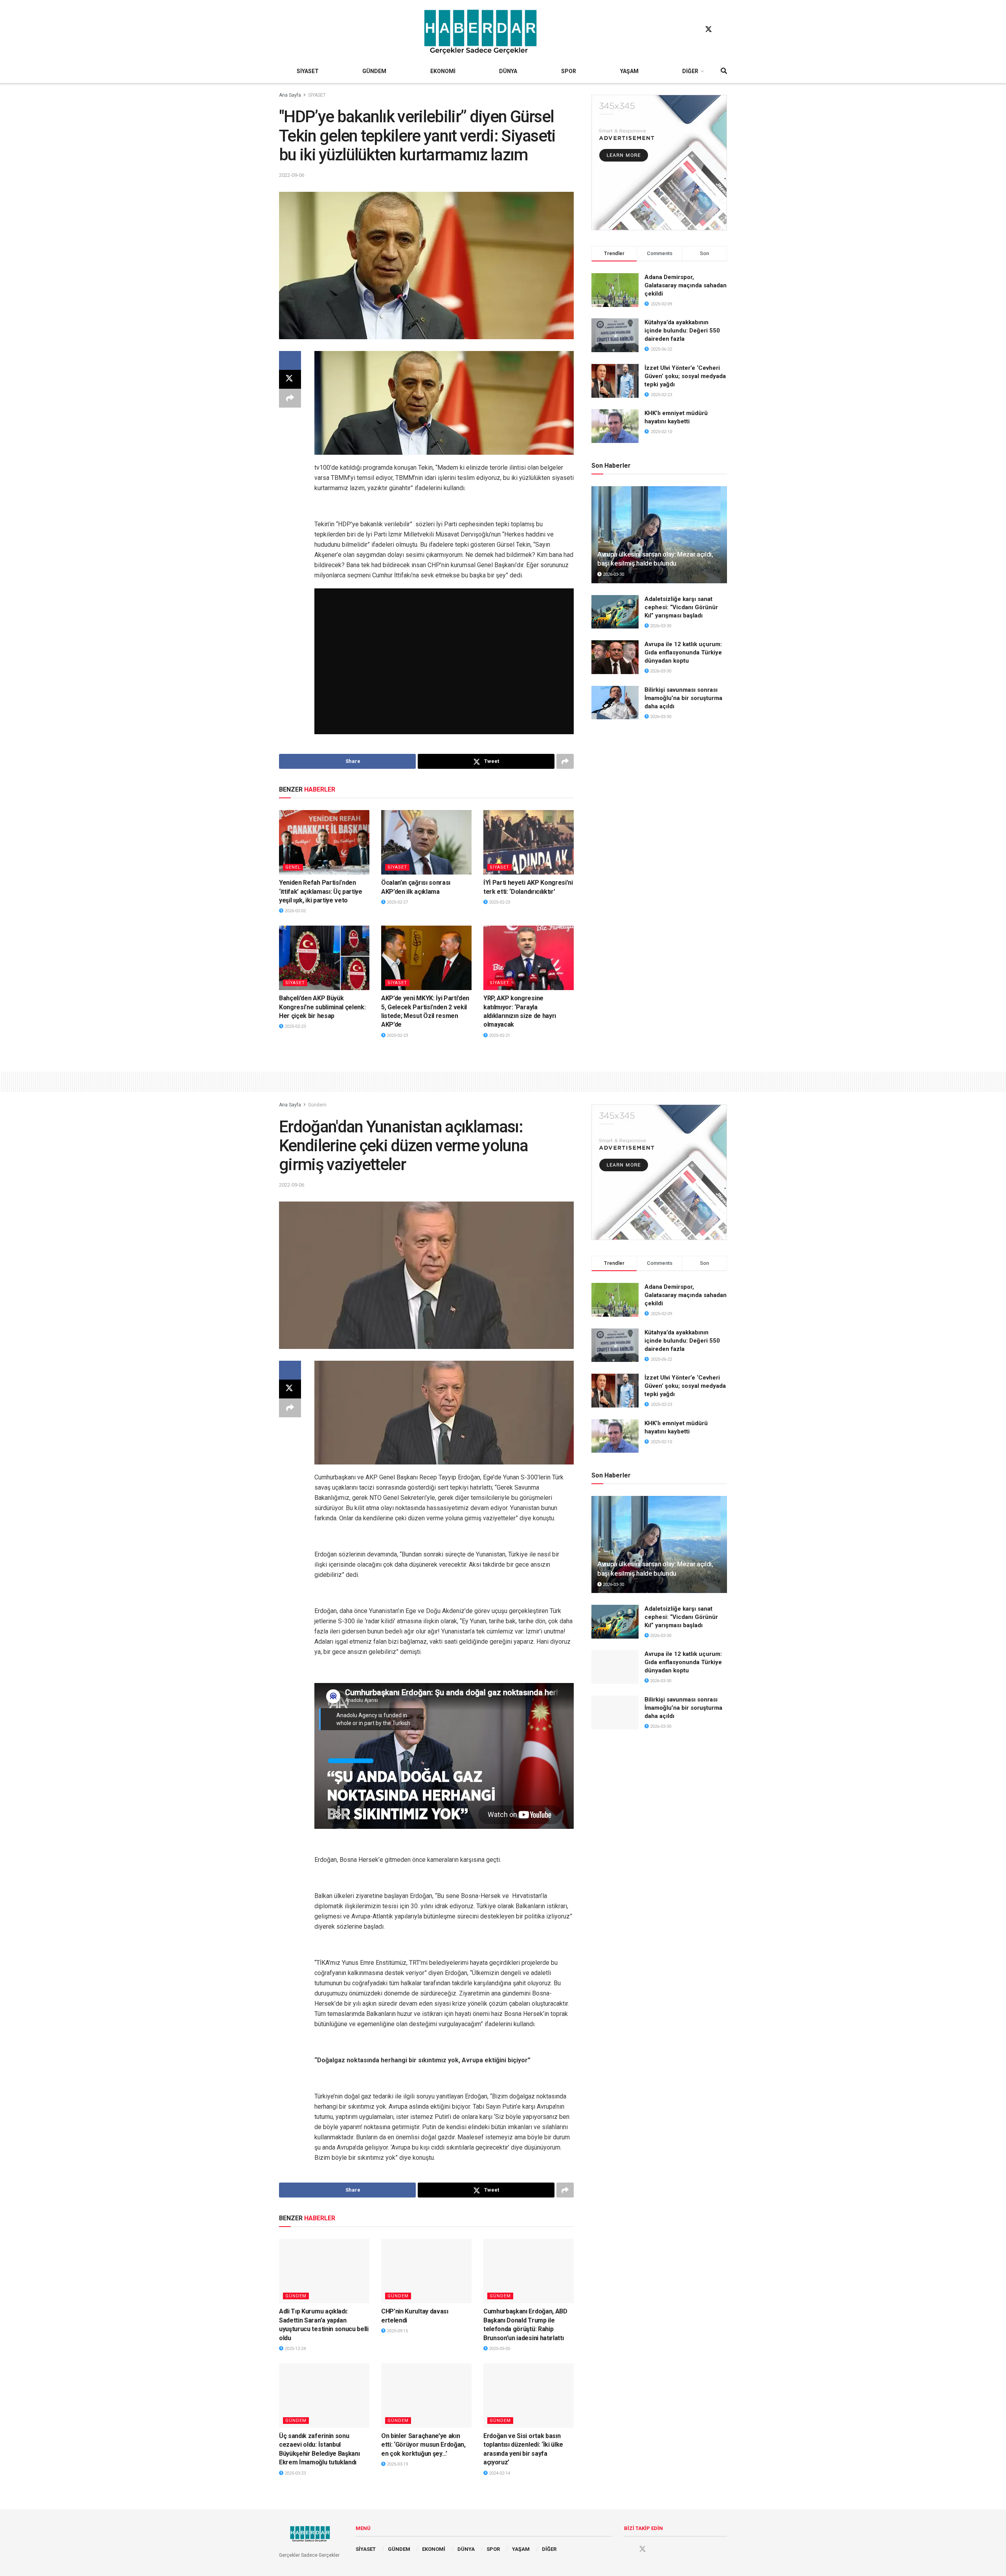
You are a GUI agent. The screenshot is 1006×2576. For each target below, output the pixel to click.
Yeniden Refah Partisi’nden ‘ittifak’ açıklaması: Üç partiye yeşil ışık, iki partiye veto (321, 891)
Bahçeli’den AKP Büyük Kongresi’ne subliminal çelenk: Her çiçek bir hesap (322, 1007)
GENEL (293, 867)
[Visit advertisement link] (659, 163)
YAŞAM (629, 71)
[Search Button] (724, 71)
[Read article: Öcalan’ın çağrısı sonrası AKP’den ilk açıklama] (426, 842)
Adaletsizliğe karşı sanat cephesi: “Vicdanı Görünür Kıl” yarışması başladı (681, 607)
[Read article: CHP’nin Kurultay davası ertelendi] (426, 2271)
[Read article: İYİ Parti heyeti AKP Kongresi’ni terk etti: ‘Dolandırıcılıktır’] (529, 842)
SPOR (569, 71)
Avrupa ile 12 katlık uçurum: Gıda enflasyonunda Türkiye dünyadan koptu (683, 652)
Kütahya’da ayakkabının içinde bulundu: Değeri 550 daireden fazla (682, 331)
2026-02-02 (295, 911)
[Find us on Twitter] (709, 29)
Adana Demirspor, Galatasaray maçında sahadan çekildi (686, 285)
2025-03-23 (295, 2473)
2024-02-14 (499, 2473)
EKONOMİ (443, 71)
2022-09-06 (292, 175)
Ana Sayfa (290, 95)
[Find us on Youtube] (723, 29)
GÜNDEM (374, 71)
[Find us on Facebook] (694, 29)
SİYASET (308, 71)
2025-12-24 (295, 2349)
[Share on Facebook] (290, 360)
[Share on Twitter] (290, 379)
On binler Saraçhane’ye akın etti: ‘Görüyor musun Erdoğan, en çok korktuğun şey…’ (423, 2445)
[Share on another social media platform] (290, 398)
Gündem (317, 1105)
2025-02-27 (397, 902)
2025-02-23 (499, 902)
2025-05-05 (499, 2349)
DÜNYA (508, 71)
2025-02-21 (499, 1035)
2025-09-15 (397, 2331)
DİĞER (690, 71)
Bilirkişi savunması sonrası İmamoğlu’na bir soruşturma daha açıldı (683, 698)
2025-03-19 (397, 2464)
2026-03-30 (613, 574)
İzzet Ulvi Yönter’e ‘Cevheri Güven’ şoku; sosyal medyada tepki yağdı (685, 376)
